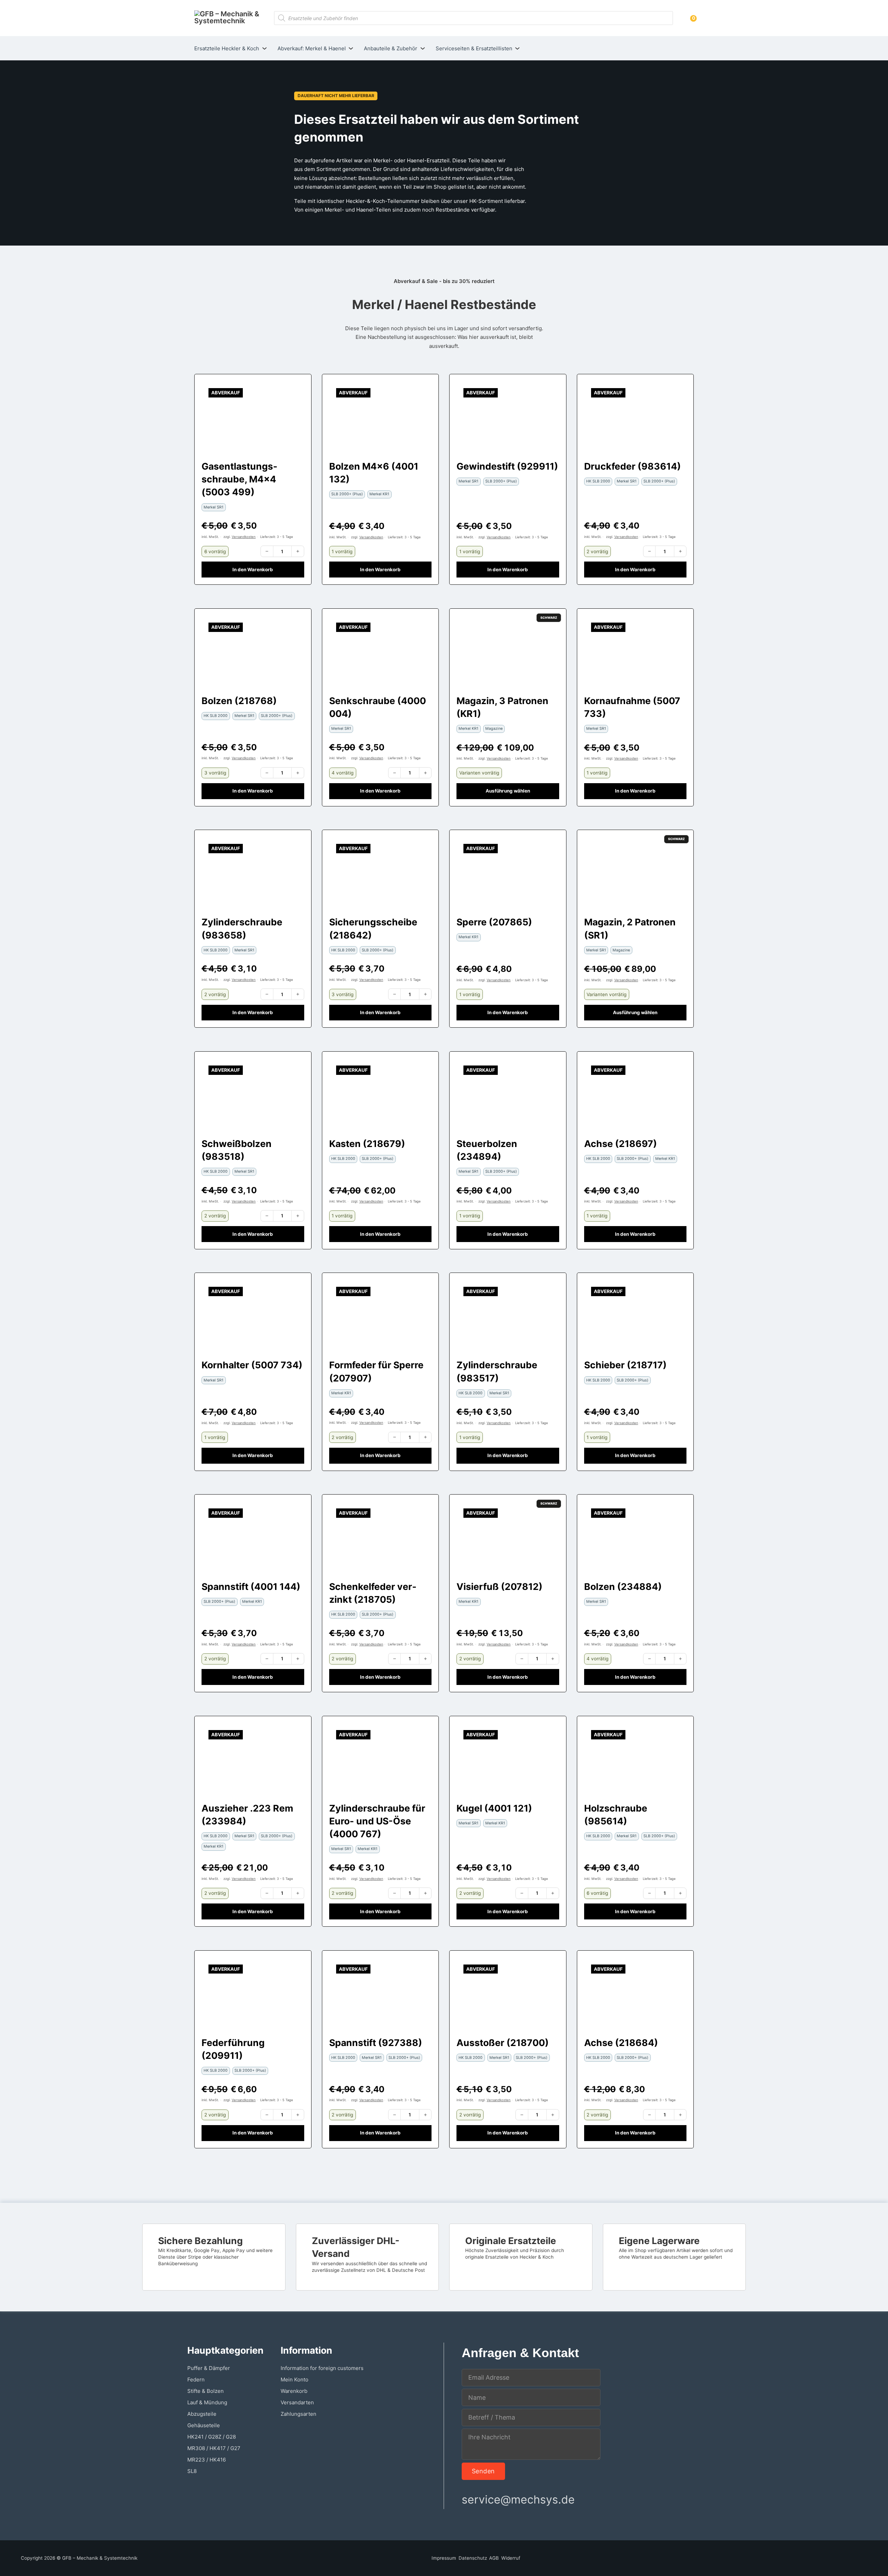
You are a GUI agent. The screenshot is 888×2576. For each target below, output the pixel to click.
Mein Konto (294, 2380)
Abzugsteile (202, 2414)
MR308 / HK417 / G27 (214, 2448)
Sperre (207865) (494, 922)
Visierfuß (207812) (499, 1586)
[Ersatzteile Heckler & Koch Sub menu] (264, 48)
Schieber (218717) (625, 1365)
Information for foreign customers (322, 2368)
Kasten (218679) (367, 1144)
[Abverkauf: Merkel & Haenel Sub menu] (351, 48)
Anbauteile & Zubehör (391, 48)
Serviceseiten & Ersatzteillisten (474, 48)
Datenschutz (473, 2558)
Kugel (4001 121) (494, 1808)
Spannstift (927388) (376, 2043)
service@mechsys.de (518, 2500)
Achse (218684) (621, 2043)
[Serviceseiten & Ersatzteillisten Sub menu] (517, 48)
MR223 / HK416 (207, 2460)
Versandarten (297, 2402)
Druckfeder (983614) (633, 466)
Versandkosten (244, 537)
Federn (196, 2380)
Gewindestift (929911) (507, 466)
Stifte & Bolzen (206, 2391)
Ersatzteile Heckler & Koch (227, 48)
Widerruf (511, 2558)
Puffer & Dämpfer (209, 2368)
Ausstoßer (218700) (503, 2043)
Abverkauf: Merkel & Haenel (312, 48)
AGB (494, 2558)
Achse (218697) (621, 1144)
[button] (253, 570)
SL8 (192, 2471)
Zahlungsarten (298, 2414)
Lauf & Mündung (207, 2402)
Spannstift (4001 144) (251, 1586)
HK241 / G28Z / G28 (212, 2437)
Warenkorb (294, 2391)
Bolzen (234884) (623, 1586)
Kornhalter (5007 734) (252, 1365)
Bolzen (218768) (239, 701)
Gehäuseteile (204, 2425)
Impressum (444, 2558)
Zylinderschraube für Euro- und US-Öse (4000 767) (377, 1821)
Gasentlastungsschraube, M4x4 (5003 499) (239, 479)
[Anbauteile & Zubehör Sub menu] (423, 48)
